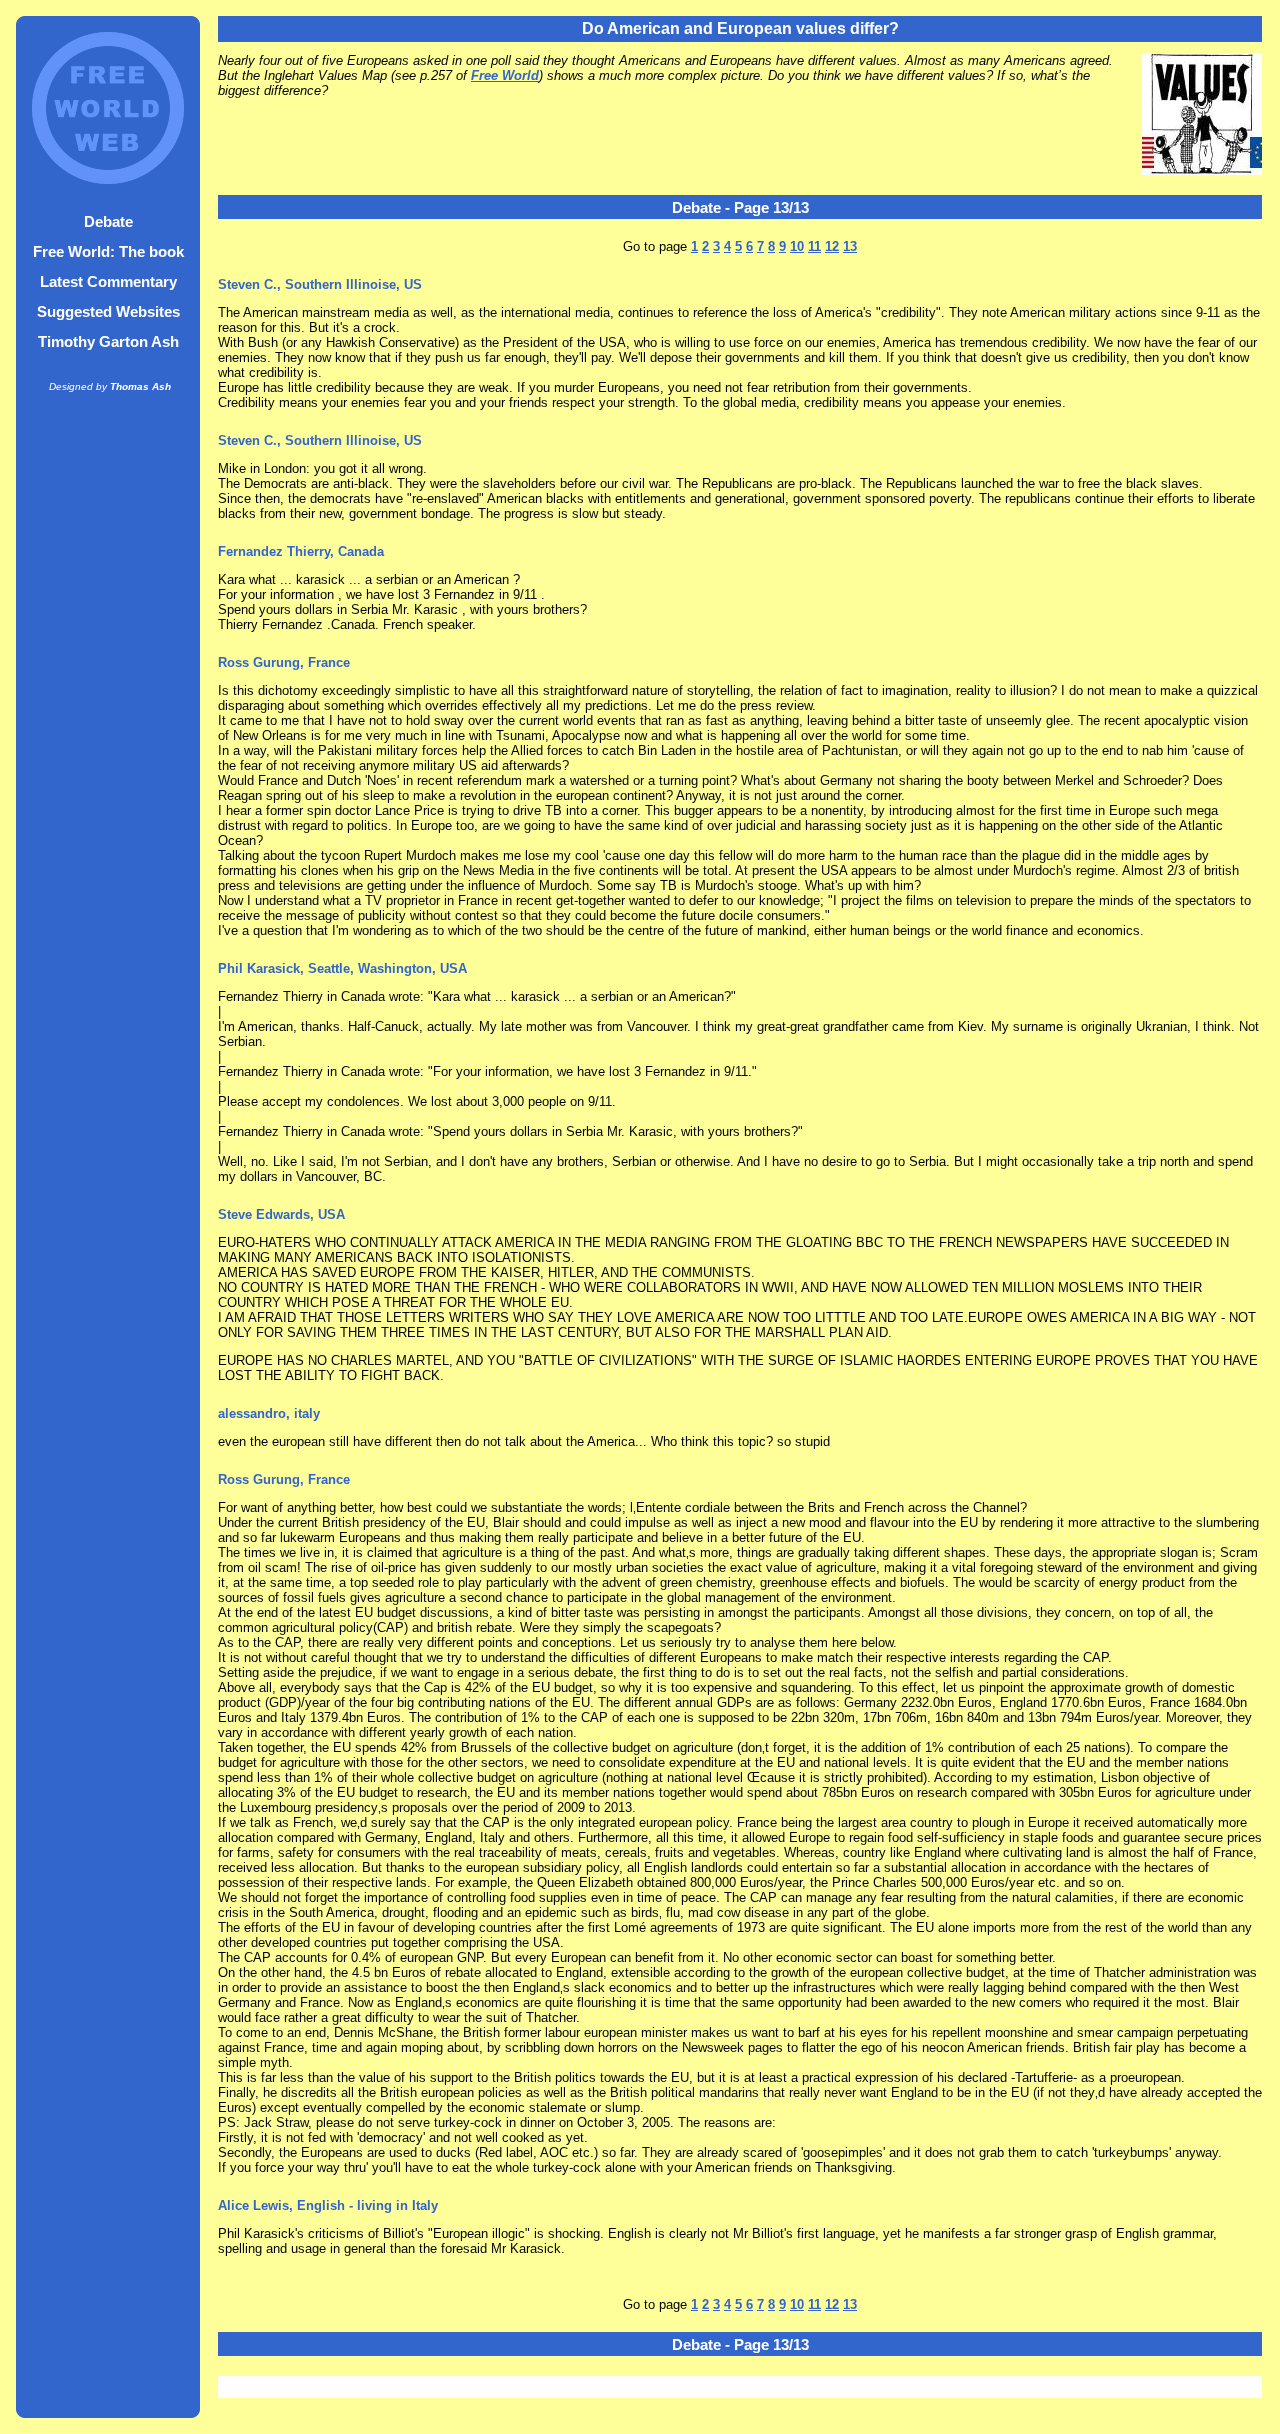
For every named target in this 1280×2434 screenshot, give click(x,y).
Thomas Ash (140, 386)
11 (814, 246)
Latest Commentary (108, 281)
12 (832, 246)
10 (797, 246)
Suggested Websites (108, 311)
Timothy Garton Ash (108, 341)
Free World (505, 75)
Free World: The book (108, 251)
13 (850, 246)
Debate (108, 221)
